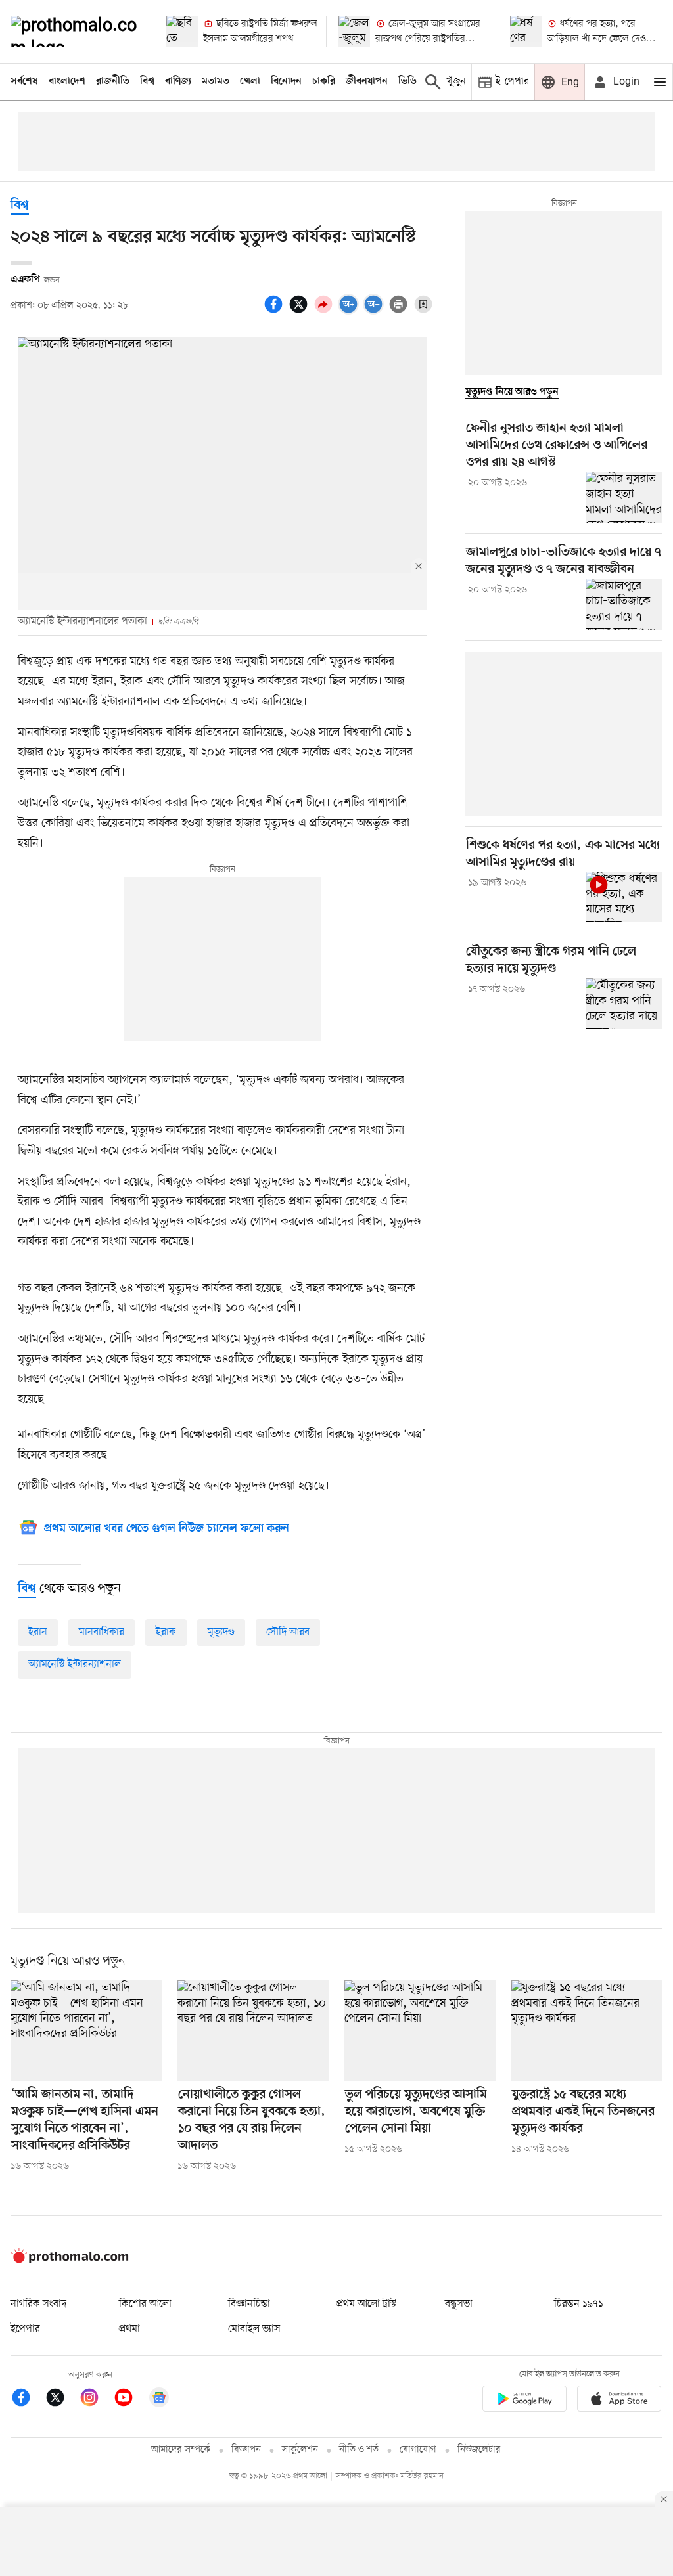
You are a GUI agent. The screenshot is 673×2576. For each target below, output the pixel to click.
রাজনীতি (113, 81)
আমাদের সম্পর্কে (181, 2450)
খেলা (250, 81)
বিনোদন (286, 81)
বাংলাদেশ (67, 81)
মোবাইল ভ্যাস (254, 2329)
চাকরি (324, 81)
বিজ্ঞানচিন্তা (249, 2304)
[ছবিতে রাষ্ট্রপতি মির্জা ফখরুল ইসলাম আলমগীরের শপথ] (182, 32)
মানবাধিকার (102, 1632)
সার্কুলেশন (300, 2450)
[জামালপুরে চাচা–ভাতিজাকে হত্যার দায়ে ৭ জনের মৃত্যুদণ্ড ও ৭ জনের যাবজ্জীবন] (624, 604)
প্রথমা (129, 2329)
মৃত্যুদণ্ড (221, 1632)
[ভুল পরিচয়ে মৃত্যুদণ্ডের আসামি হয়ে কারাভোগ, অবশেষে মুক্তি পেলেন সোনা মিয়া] (420, 2031)
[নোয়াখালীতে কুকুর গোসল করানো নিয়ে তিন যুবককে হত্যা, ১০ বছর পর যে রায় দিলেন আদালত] (253, 2031)
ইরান (38, 1632)
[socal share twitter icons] (300, 311)
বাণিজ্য (178, 81)
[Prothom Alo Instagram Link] (96, 2400)
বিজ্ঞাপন (246, 2450)
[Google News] (159, 2400)
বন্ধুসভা (459, 2304)
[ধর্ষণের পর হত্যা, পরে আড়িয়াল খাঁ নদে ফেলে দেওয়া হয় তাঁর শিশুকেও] (526, 32)
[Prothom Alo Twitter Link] (62, 2400)
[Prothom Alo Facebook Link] (28, 2400)
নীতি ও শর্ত (359, 2450)
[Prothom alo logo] (70, 2260)
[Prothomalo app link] (524, 2401)
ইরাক (166, 1632)
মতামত (216, 81)
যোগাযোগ (418, 2450)
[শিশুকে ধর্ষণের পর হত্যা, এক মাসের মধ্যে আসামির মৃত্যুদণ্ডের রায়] (624, 897)
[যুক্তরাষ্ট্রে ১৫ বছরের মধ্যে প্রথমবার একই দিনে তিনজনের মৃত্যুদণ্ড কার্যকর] (587, 2031)
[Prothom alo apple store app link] (619, 2401)
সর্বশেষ (24, 81)
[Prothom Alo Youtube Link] (130, 2400)
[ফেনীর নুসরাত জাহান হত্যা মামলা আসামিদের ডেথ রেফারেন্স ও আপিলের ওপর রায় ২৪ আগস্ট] (624, 497)
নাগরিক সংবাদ (38, 2304)
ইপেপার (25, 2329)
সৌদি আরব (288, 1632)
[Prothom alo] (77, 32)
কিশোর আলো (145, 2304)
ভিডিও (411, 81)
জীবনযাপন (367, 81)
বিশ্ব (147, 81)
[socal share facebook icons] (275, 311)
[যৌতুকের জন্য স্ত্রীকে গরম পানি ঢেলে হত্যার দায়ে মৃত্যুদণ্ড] (624, 1004)
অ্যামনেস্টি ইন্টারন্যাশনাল (75, 1664)
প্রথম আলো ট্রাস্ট (366, 2304)
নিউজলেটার (479, 2450)
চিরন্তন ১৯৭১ (578, 2304)
